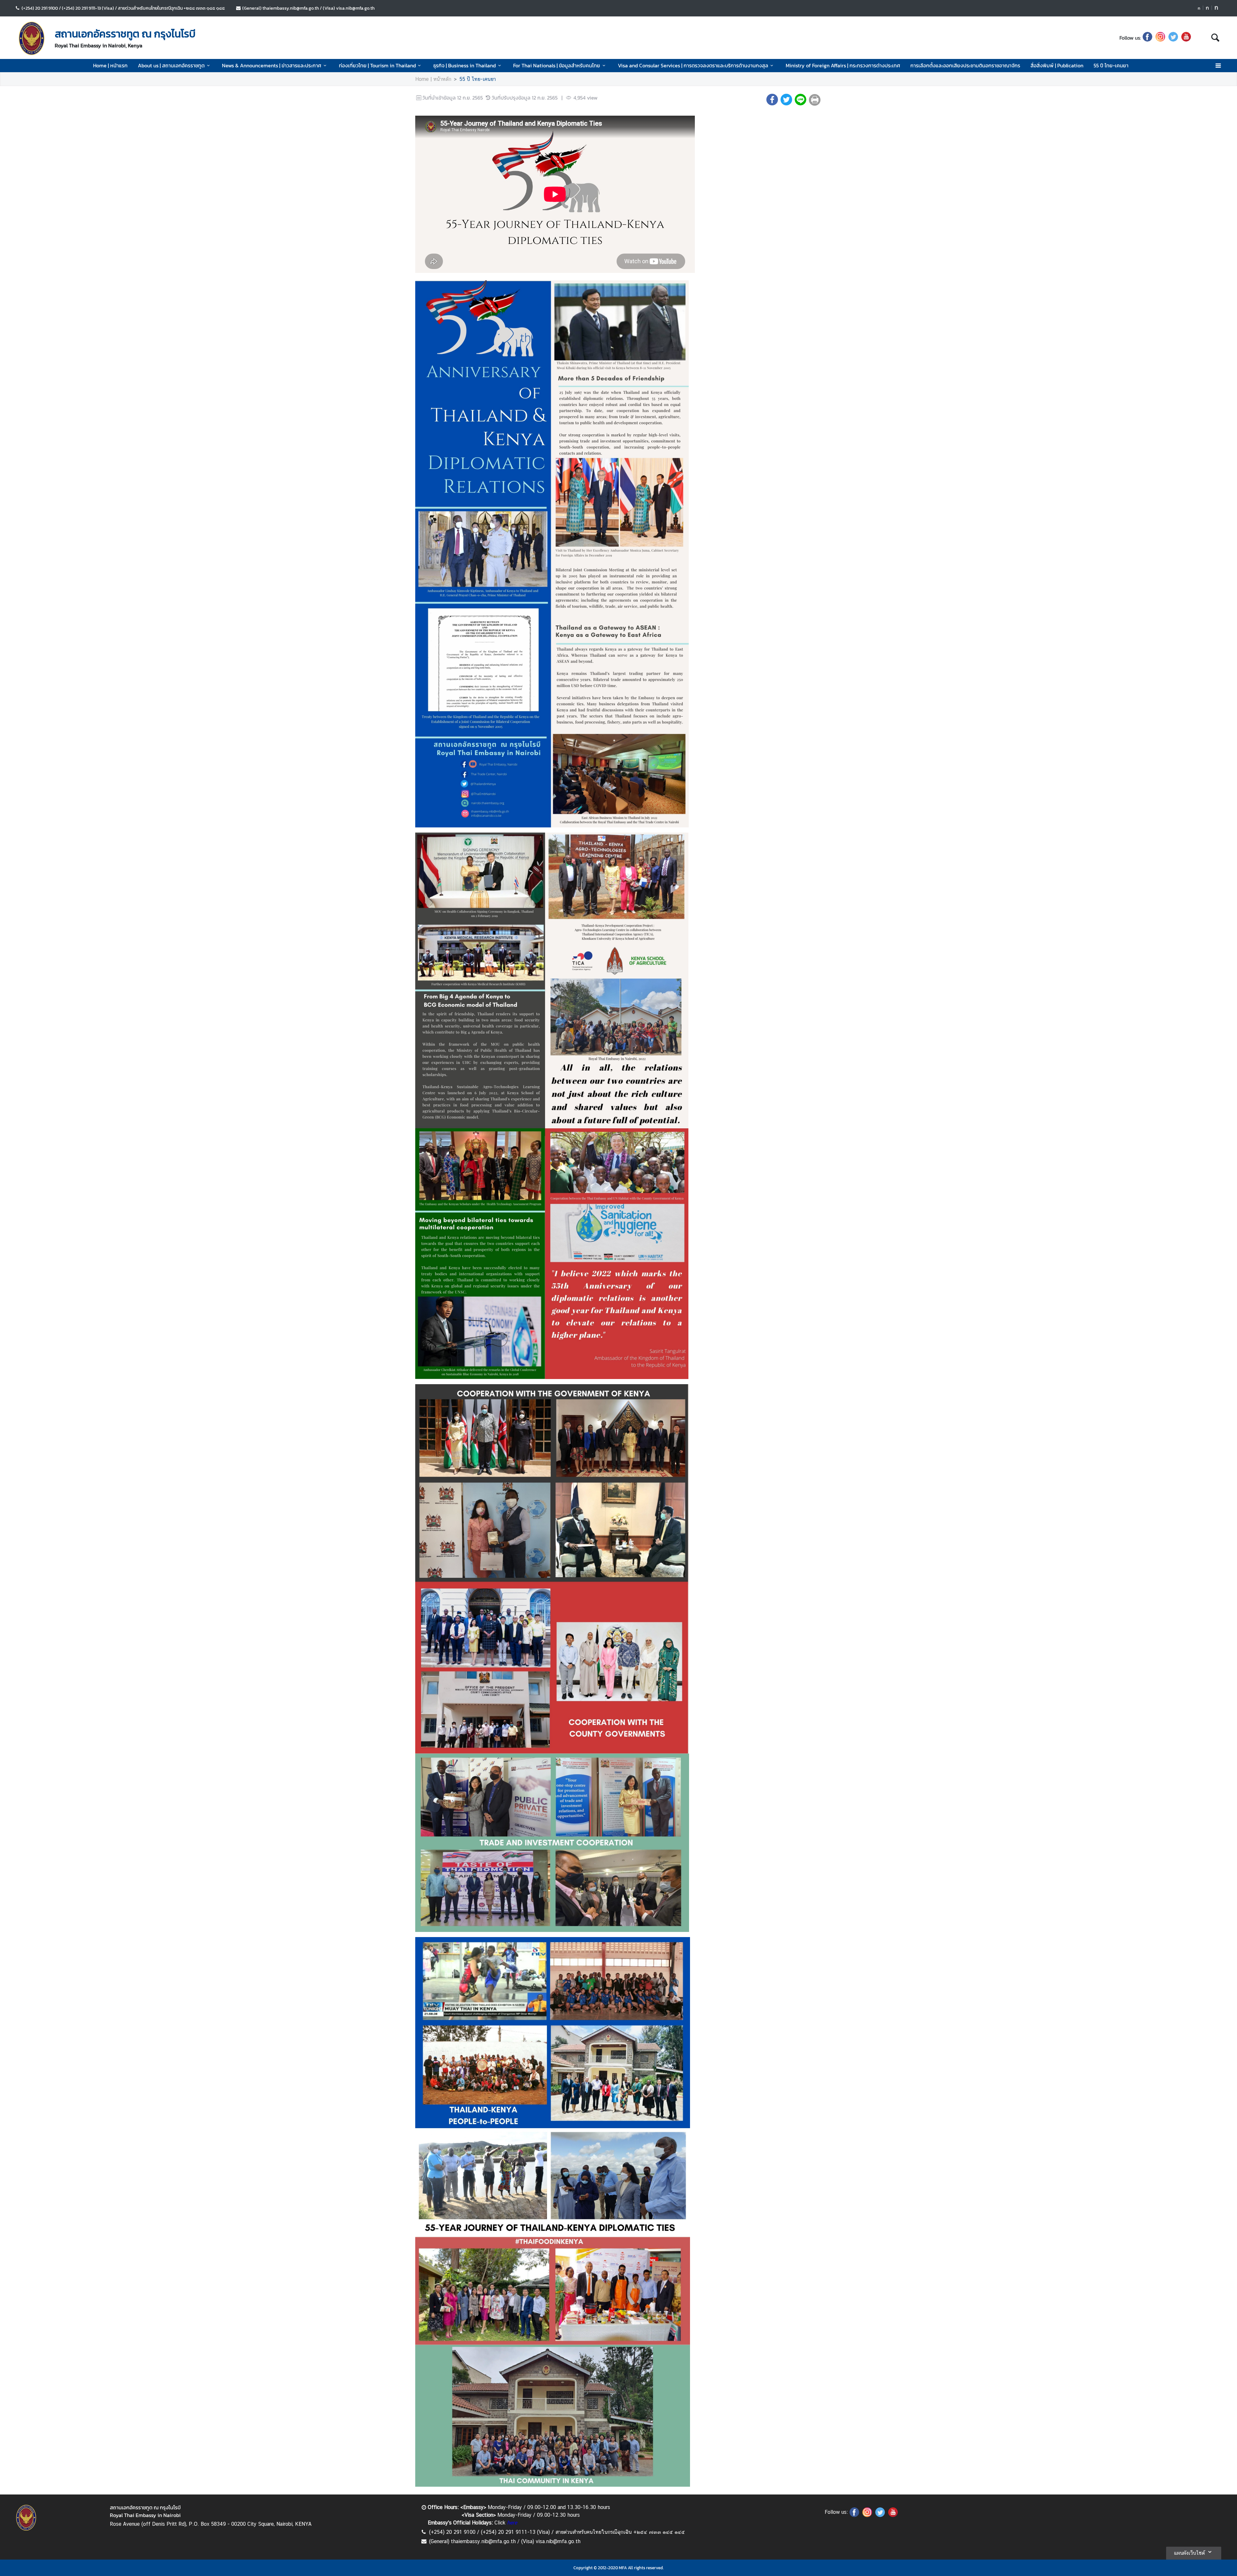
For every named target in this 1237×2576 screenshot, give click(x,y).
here (512, 2523)
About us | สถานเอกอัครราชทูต (171, 65)
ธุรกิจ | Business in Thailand (465, 65)
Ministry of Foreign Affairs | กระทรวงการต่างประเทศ (843, 65)
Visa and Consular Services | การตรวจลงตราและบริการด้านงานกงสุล (693, 65)
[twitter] (1173, 38)
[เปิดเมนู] (1218, 66)
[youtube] (1186, 38)
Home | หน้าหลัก (433, 79)
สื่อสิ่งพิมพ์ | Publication (1057, 65)
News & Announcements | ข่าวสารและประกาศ (272, 65)
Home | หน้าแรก (110, 65)
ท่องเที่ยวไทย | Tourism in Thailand (377, 65)
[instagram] (1160, 38)
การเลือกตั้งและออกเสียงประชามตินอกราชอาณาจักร (965, 65)
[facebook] (1147, 38)
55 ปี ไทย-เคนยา (1111, 65)
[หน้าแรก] (32, 38)
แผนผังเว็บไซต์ (1189, 2553)
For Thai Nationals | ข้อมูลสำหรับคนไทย (557, 65)
